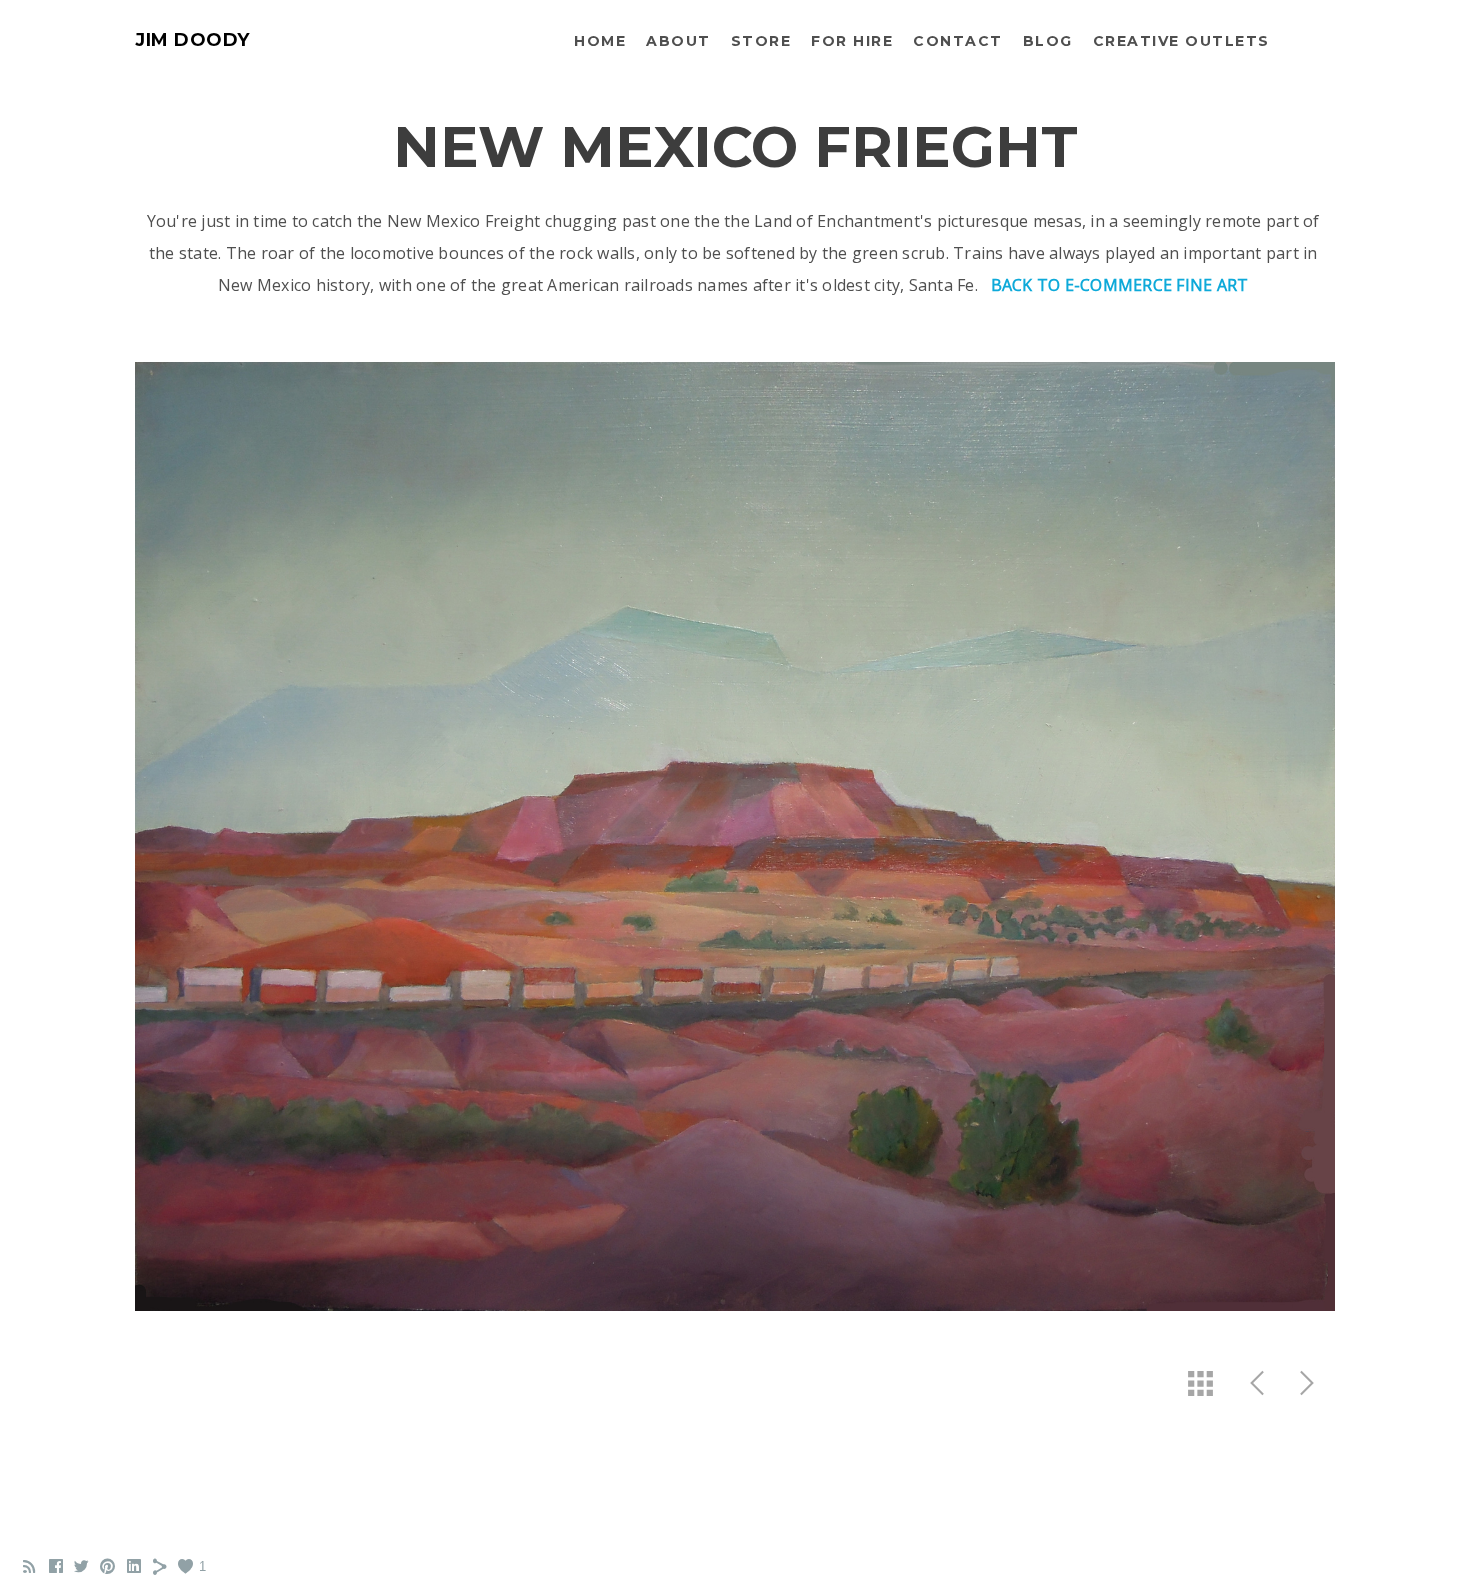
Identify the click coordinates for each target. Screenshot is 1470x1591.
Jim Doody (192, 40)
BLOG (1048, 41)
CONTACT (958, 41)
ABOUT (678, 41)
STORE (761, 41)
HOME (600, 41)
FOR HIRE (852, 41)
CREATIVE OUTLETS (1181, 41)
